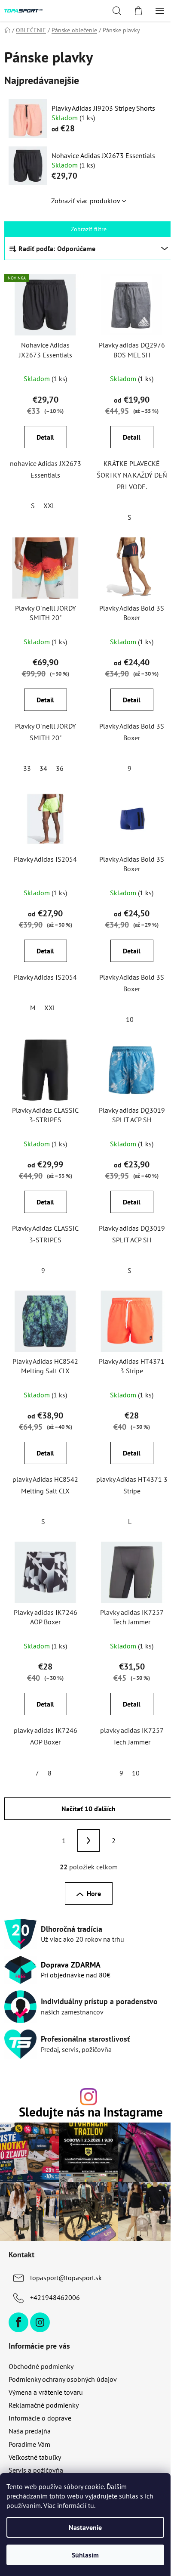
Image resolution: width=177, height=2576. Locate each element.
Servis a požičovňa (36, 2470)
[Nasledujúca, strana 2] (88, 1840)
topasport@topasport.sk (66, 2278)
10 (130, 1019)
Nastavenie (85, 2527)
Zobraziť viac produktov (86, 201)
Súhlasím (85, 2555)
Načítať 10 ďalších (88, 1809)
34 (43, 768)
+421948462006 (55, 2297)
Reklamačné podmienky (44, 2405)
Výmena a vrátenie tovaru (46, 2392)
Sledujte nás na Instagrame (91, 2112)
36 (60, 768)
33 (27, 768)
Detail (45, 437)
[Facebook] (18, 2322)
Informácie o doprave (40, 2418)
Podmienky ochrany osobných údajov (63, 2379)
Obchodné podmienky (41, 2366)
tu (91, 2505)
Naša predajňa (30, 2431)
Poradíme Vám (29, 2444)
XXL (49, 506)
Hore (94, 1893)
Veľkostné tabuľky (35, 2457)
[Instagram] (40, 2322)
